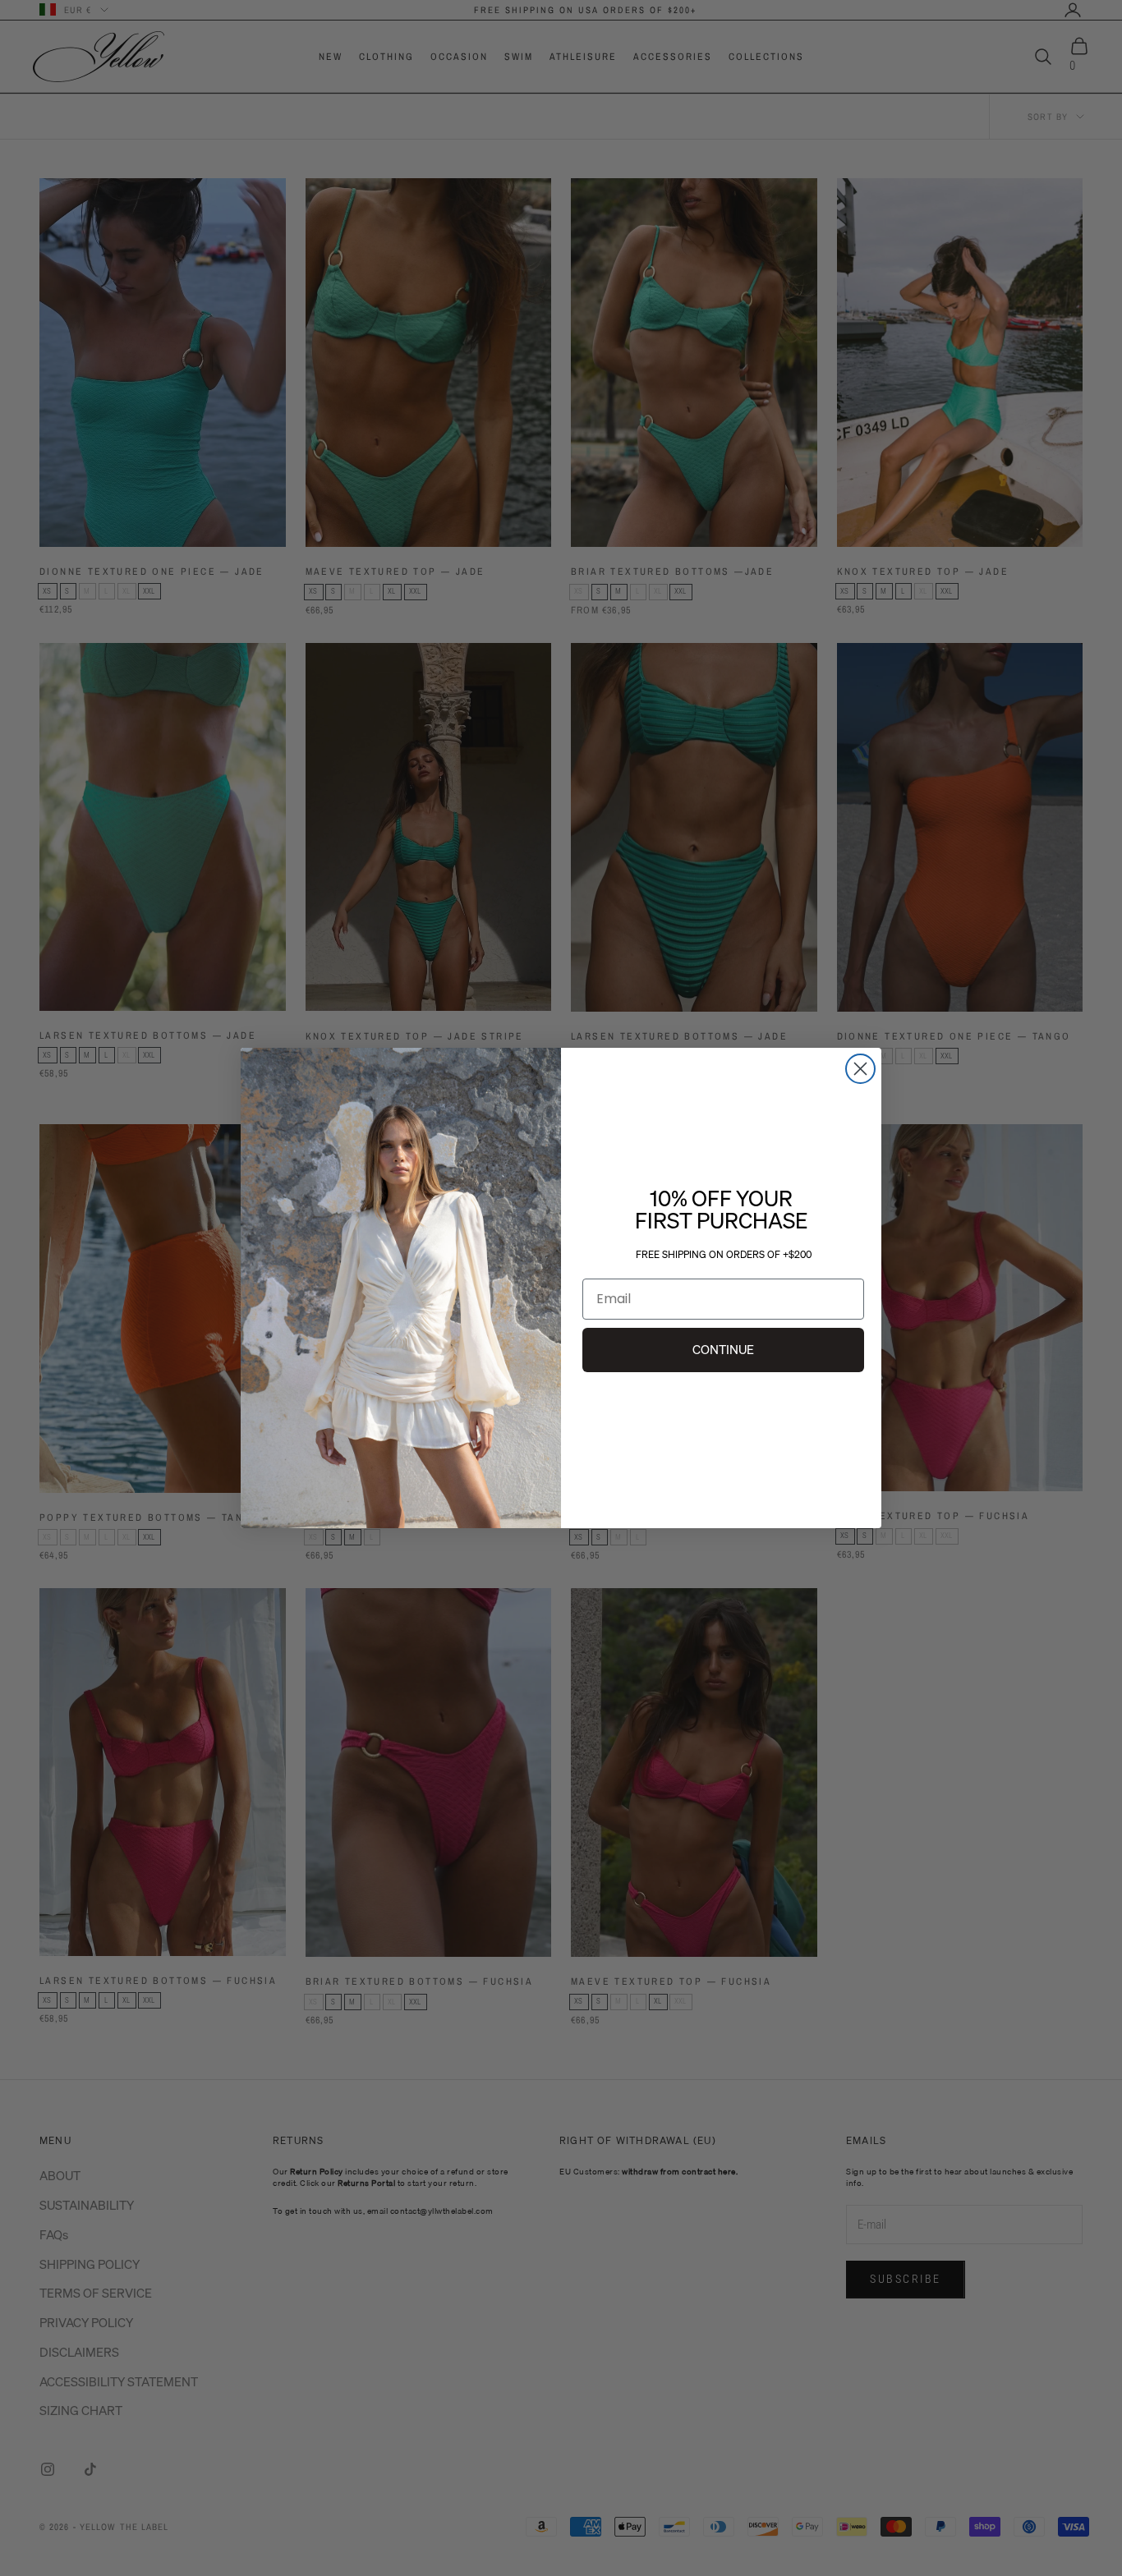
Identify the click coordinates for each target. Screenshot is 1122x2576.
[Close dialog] (860, 1069)
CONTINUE (723, 1349)
